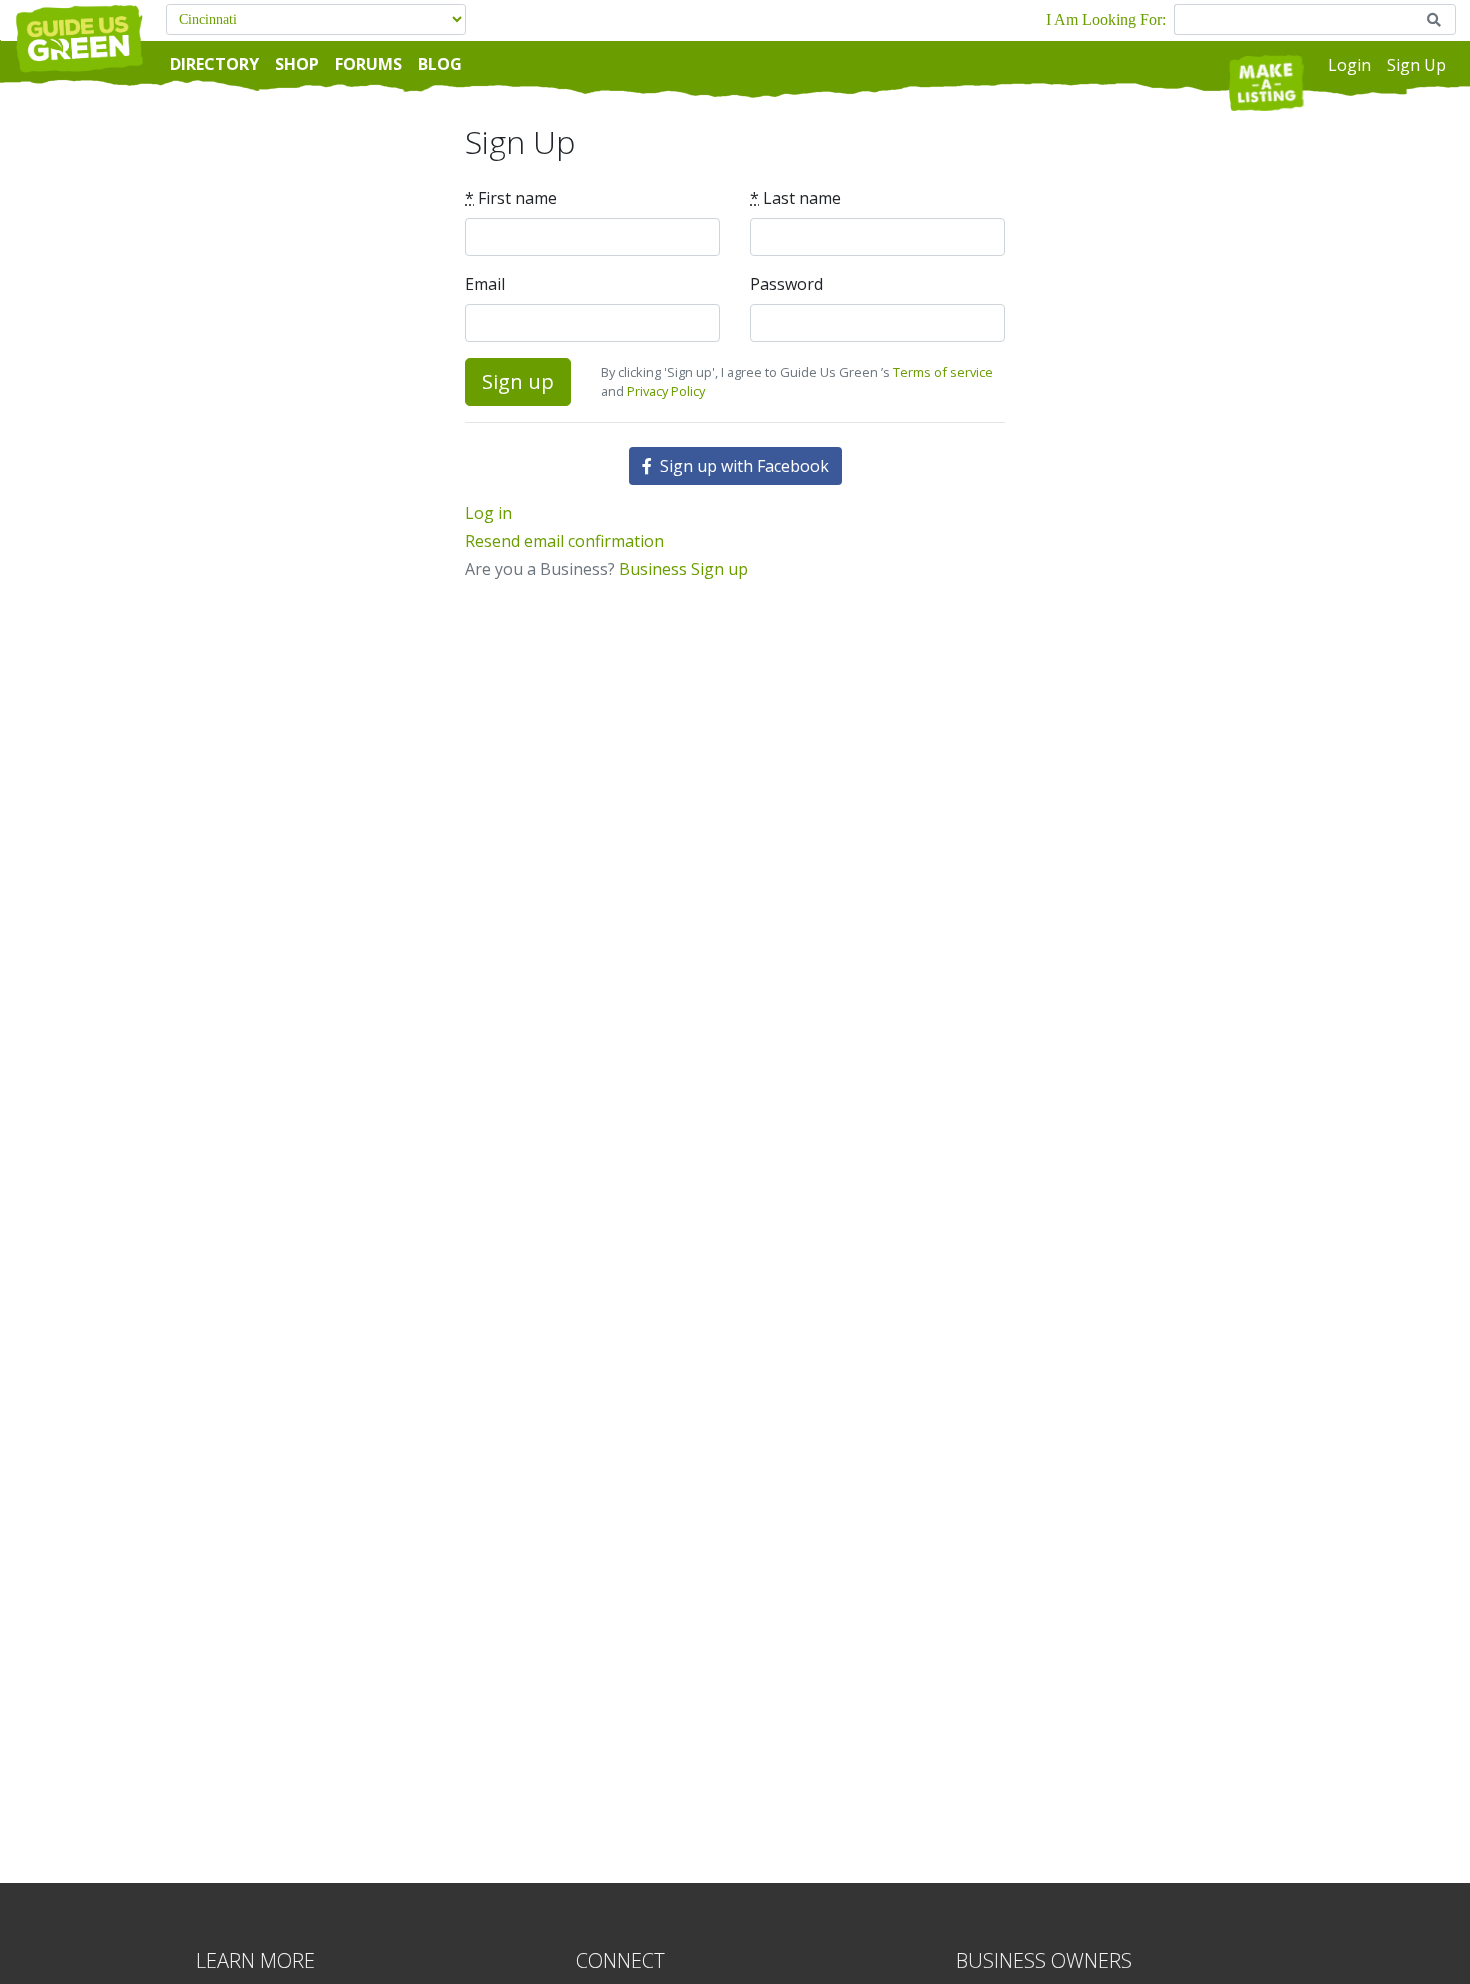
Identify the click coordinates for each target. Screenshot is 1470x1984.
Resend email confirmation (564, 541)
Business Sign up (683, 569)
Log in (488, 513)
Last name (795, 198)
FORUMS (368, 64)
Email (485, 284)
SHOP (297, 64)
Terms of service (943, 372)
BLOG (440, 64)
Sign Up (1416, 65)
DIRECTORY (214, 64)
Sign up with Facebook (742, 466)
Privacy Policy (666, 391)
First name (511, 198)
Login (1349, 65)
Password (786, 284)
